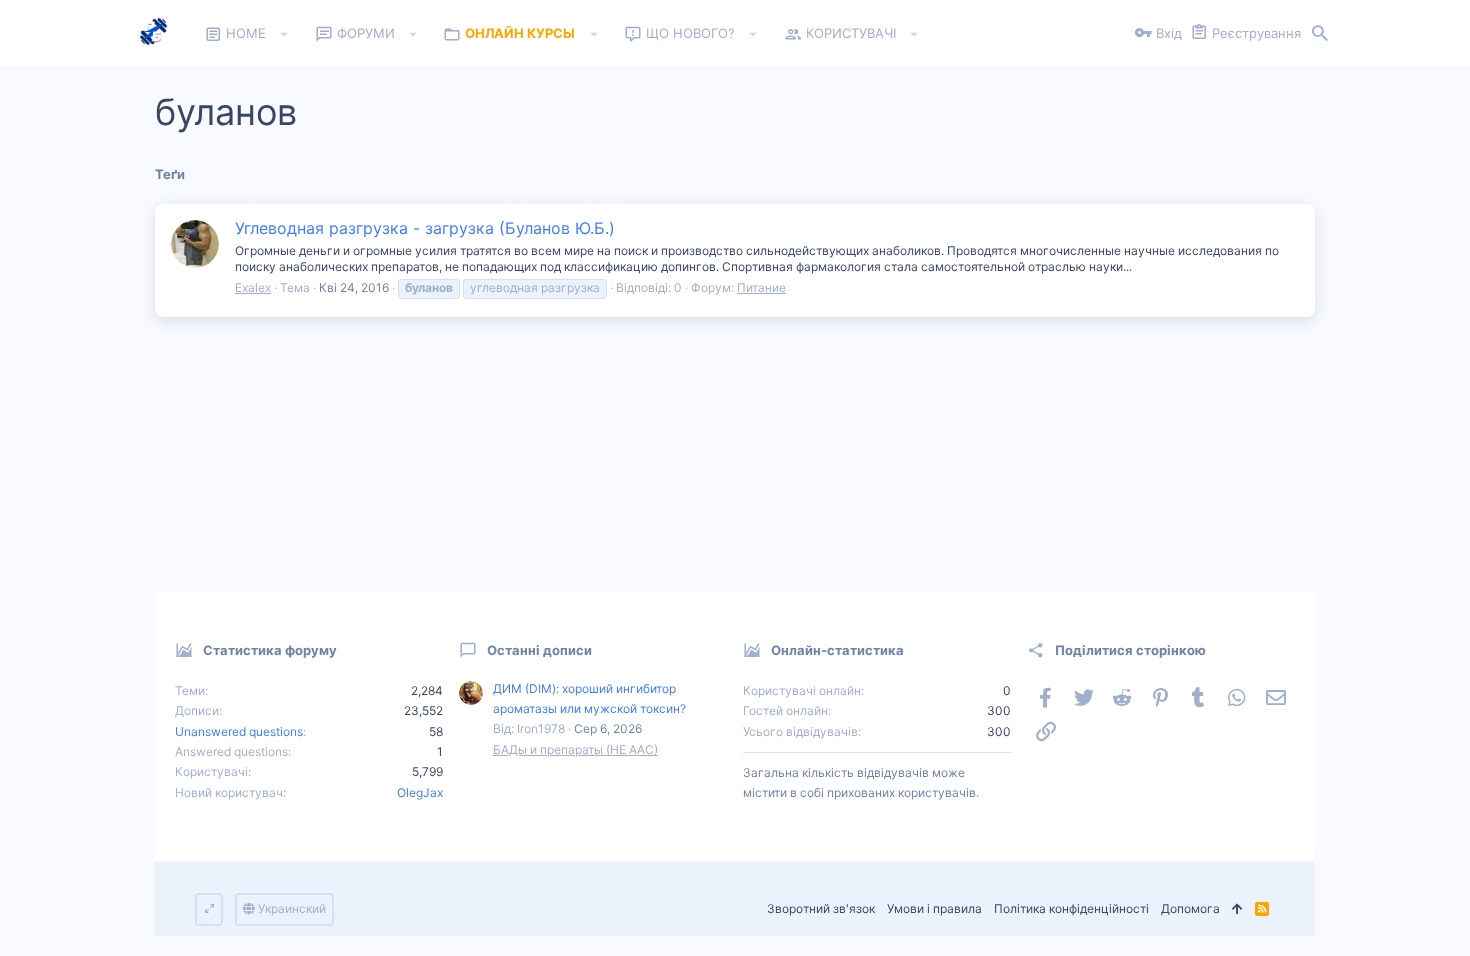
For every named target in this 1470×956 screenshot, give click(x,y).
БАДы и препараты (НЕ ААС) (575, 749)
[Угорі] (1237, 909)
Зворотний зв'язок (821, 908)
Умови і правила (934, 908)
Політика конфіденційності (1071, 908)
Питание (761, 287)
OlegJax (420, 792)
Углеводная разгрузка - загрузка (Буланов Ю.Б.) (425, 228)
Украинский (290, 908)
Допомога (1190, 908)
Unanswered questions (239, 731)
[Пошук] (1320, 34)
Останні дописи (539, 650)
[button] (284, 34)
